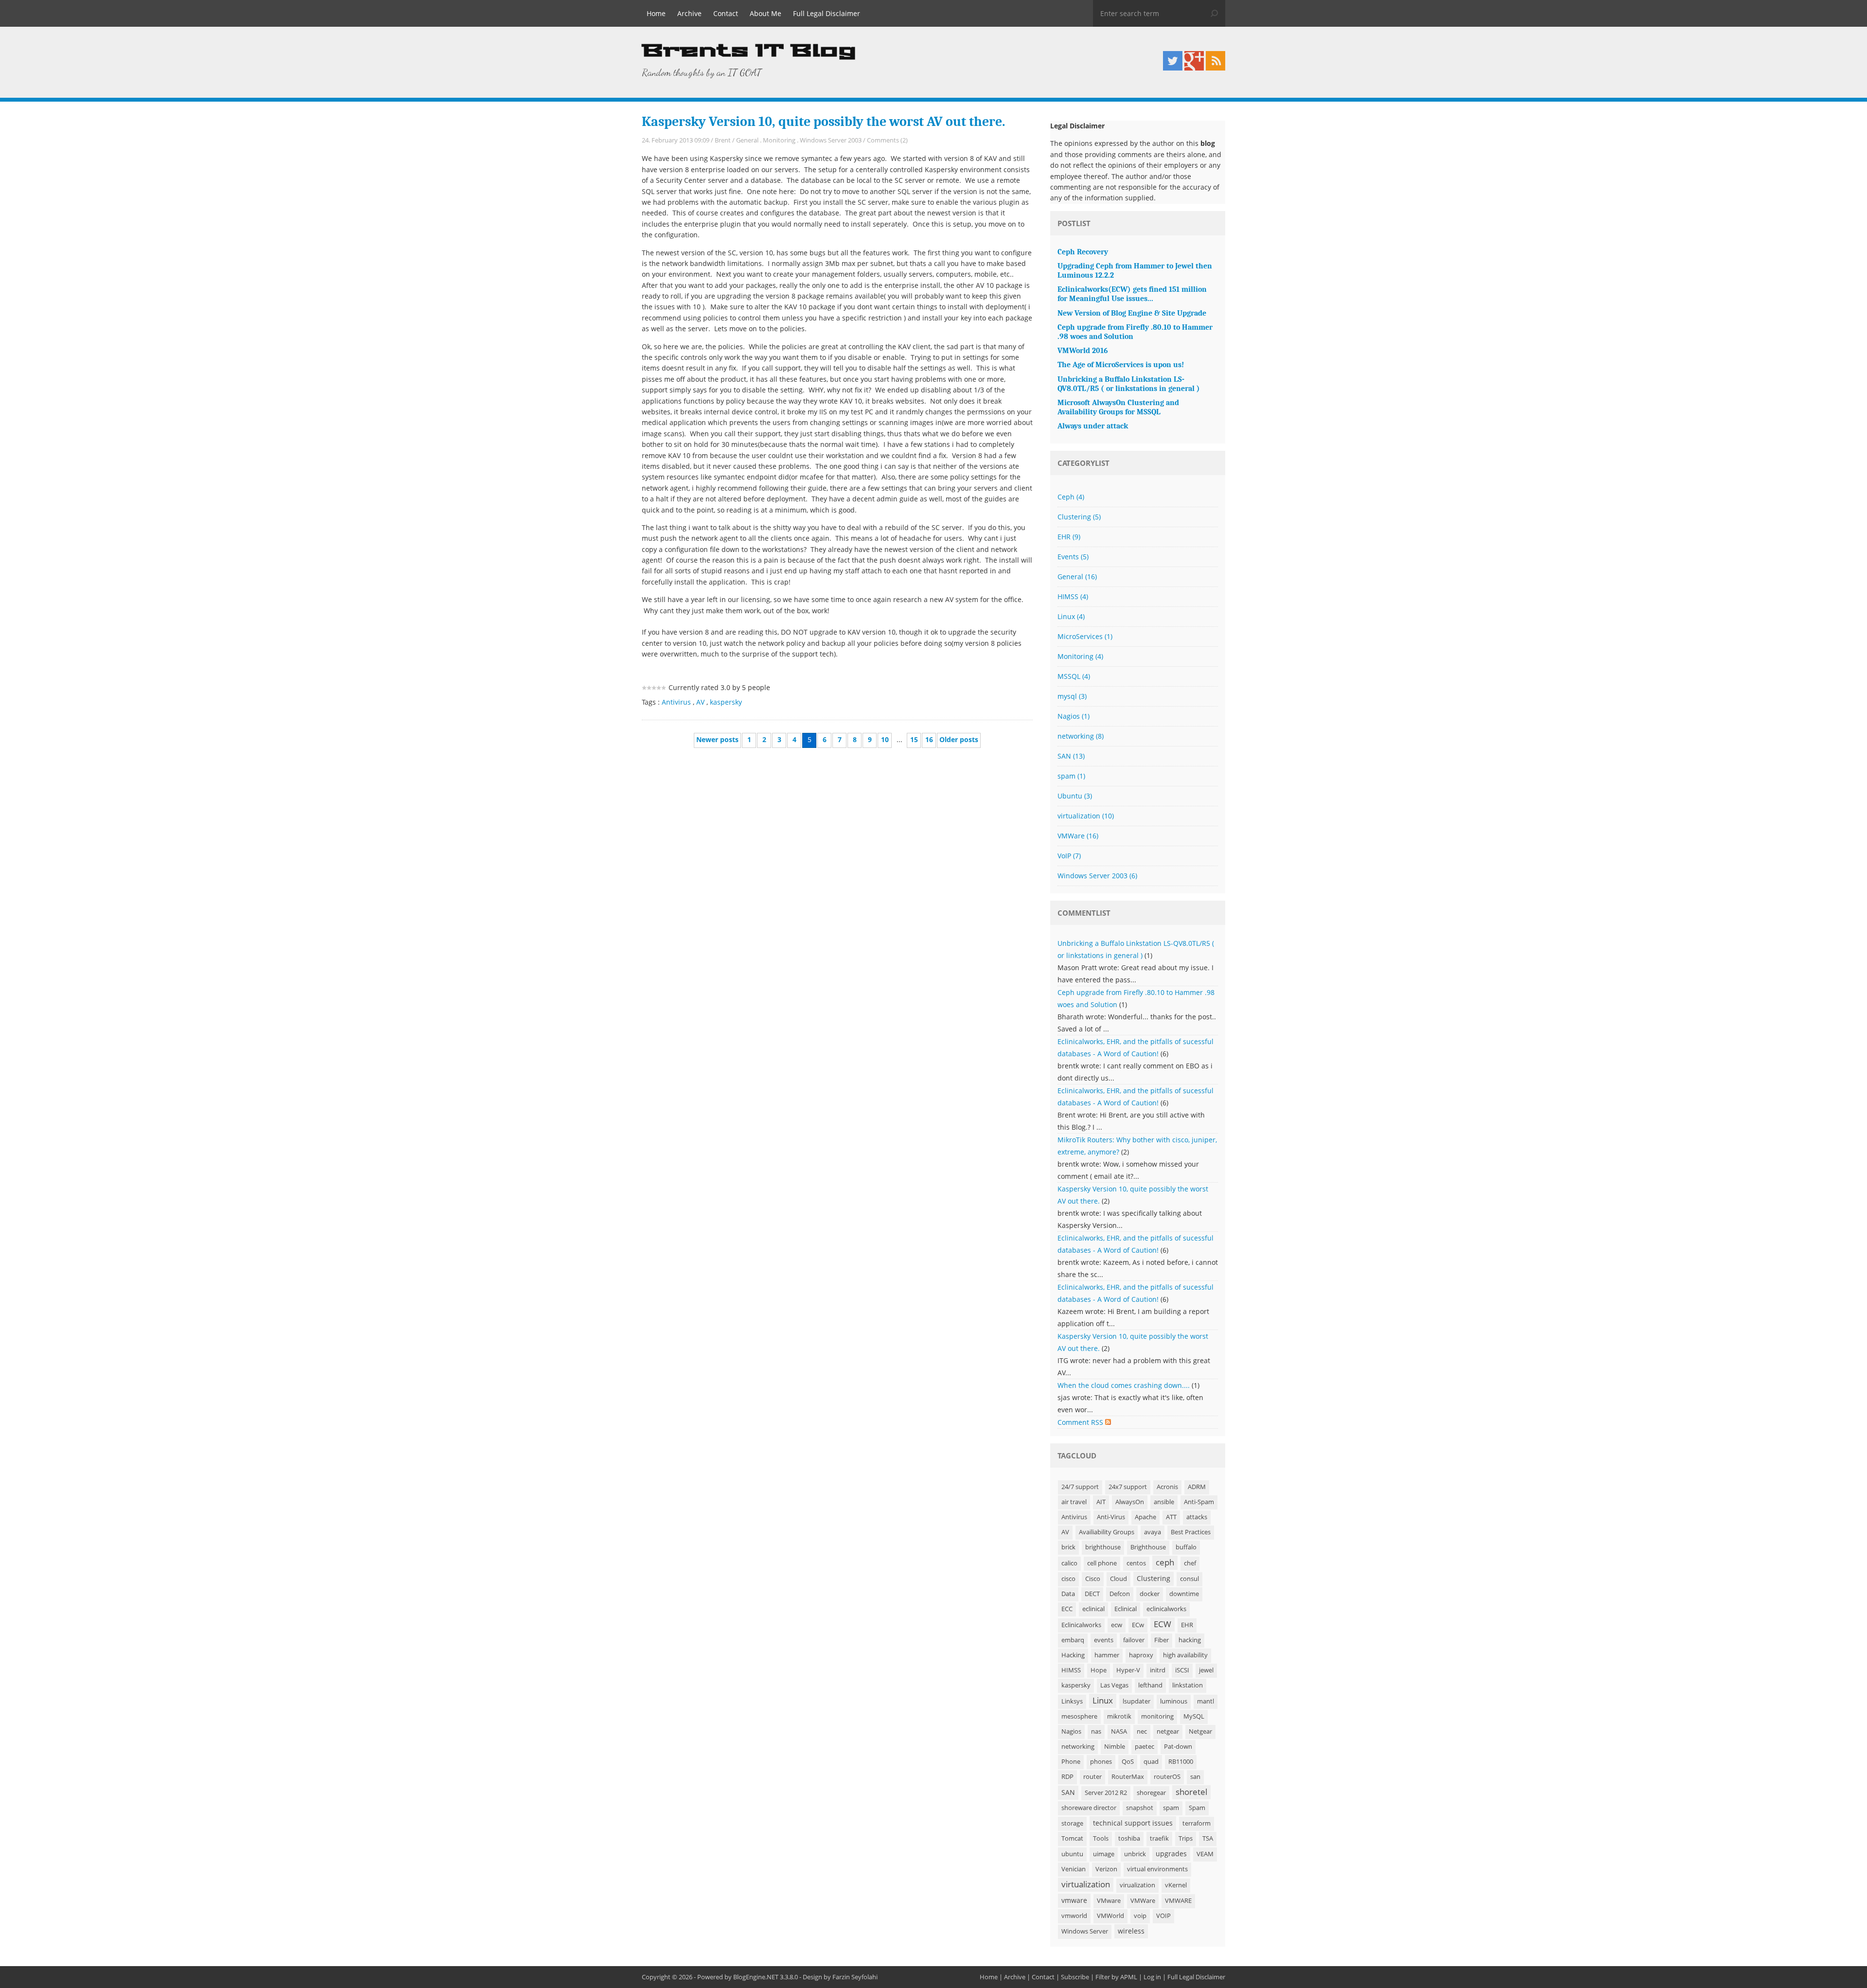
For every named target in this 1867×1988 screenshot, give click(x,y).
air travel (1074, 1502)
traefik (1159, 1838)
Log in (1152, 1977)
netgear (1168, 1731)
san (1195, 1777)
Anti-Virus (1111, 1517)
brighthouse (1103, 1547)
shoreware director (1089, 1808)
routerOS (1167, 1777)
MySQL (1194, 1716)
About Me (766, 13)
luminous (1174, 1701)
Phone (1071, 1762)
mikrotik (1119, 1716)
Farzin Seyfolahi (855, 1977)
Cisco (1093, 1579)
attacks (1197, 1517)
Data (1068, 1594)
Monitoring (779, 140)
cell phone (1102, 1563)
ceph (1165, 1562)
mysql (1072, 696)
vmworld (1074, 1916)
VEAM (1205, 1854)
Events (1073, 557)
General (747, 140)
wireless (1131, 1931)
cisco (1068, 1579)
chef (1190, 1563)
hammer (1107, 1655)
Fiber (1162, 1640)
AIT (1101, 1502)
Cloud (1118, 1579)
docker (1150, 1594)
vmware (1074, 1900)
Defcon (1120, 1594)
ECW (1162, 1624)
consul (1189, 1579)
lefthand (1150, 1685)
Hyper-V (1128, 1670)
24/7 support (1080, 1487)
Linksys (1072, 1701)
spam (1071, 776)
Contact (726, 13)
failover (1134, 1640)
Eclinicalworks (1081, 1625)
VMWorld (1110, 1916)
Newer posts (717, 739)
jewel (1206, 1670)
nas (1096, 1731)
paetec (1145, 1747)
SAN (1071, 756)
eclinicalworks (1166, 1609)
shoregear (1151, 1793)
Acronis (1167, 1487)
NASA (1119, 1731)
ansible (1164, 1502)
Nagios (1074, 716)
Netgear (1200, 1731)
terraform (1197, 1823)
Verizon (1106, 1869)
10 (885, 739)
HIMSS (1073, 596)
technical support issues (1133, 1823)
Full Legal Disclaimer (827, 13)
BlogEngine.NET (756, 1977)
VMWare (1078, 836)
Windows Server (1085, 1931)
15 (914, 739)
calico (1069, 1563)
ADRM (1197, 1487)
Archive (689, 13)
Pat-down (1178, 1747)
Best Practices (1191, 1532)
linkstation (1188, 1685)
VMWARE (1178, 1901)
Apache (1145, 1517)
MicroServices (1085, 636)
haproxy (1141, 1655)
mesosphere (1079, 1716)
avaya (1153, 1532)
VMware (1109, 1901)
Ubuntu (1075, 796)
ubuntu (1072, 1854)
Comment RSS (1081, 1422)
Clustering (1079, 517)
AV (700, 702)
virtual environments (1157, 1869)
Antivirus (676, 702)
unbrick (1135, 1854)
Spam (1197, 1808)
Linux (1071, 616)
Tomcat (1072, 1838)
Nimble (1115, 1747)
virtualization (1086, 816)
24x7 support (1128, 1487)
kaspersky (726, 702)
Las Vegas (1114, 1685)
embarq (1073, 1640)
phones (1101, 1762)
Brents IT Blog (749, 51)
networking (1081, 736)
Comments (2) (887, 140)
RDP (1067, 1777)
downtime (1184, 1594)
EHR (1069, 537)
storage (1072, 1823)
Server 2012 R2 (1106, 1793)
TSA (1208, 1838)
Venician (1074, 1869)
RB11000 (1181, 1762)
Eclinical (1126, 1609)
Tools (1101, 1838)
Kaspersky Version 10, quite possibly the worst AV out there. (823, 122)
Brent (723, 140)
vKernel (1176, 1885)
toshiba (1129, 1838)
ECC (1067, 1609)
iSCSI (1182, 1670)
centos (1136, 1563)
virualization (1137, 1885)
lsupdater (1136, 1701)
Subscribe (1075, 1977)
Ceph (1071, 497)
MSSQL (1074, 676)
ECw (1138, 1625)
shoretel (1191, 1792)
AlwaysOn (1130, 1502)
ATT (1171, 1517)
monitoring (1157, 1716)
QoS (1128, 1762)
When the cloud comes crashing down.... (1124, 1385)
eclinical (1093, 1609)
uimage (1104, 1854)
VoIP (1069, 856)
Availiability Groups (1107, 1532)
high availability (1185, 1655)
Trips (1186, 1838)
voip (1140, 1916)
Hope (1099, 1670)
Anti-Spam (1199, 1502)
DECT (1092, 1594)
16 (929, 739)
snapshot (1140, 1808)
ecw (1117, 1625)
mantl (1206, 1701)
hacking (1190, 1640)
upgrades (1171, 1854)
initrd (1158, 1670)
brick (1068, 1547)
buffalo (1186, 1547)
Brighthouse (1148, 1547)
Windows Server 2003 (831, 140)
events (1104, 1640)
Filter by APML (1116, 1977)
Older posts (959, 739)
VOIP (1163, 1916)
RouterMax (1128, 1777)
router (1092, 1777)
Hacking (1073, 1655)
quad (1151, 1762)
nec (1142, 1731)
